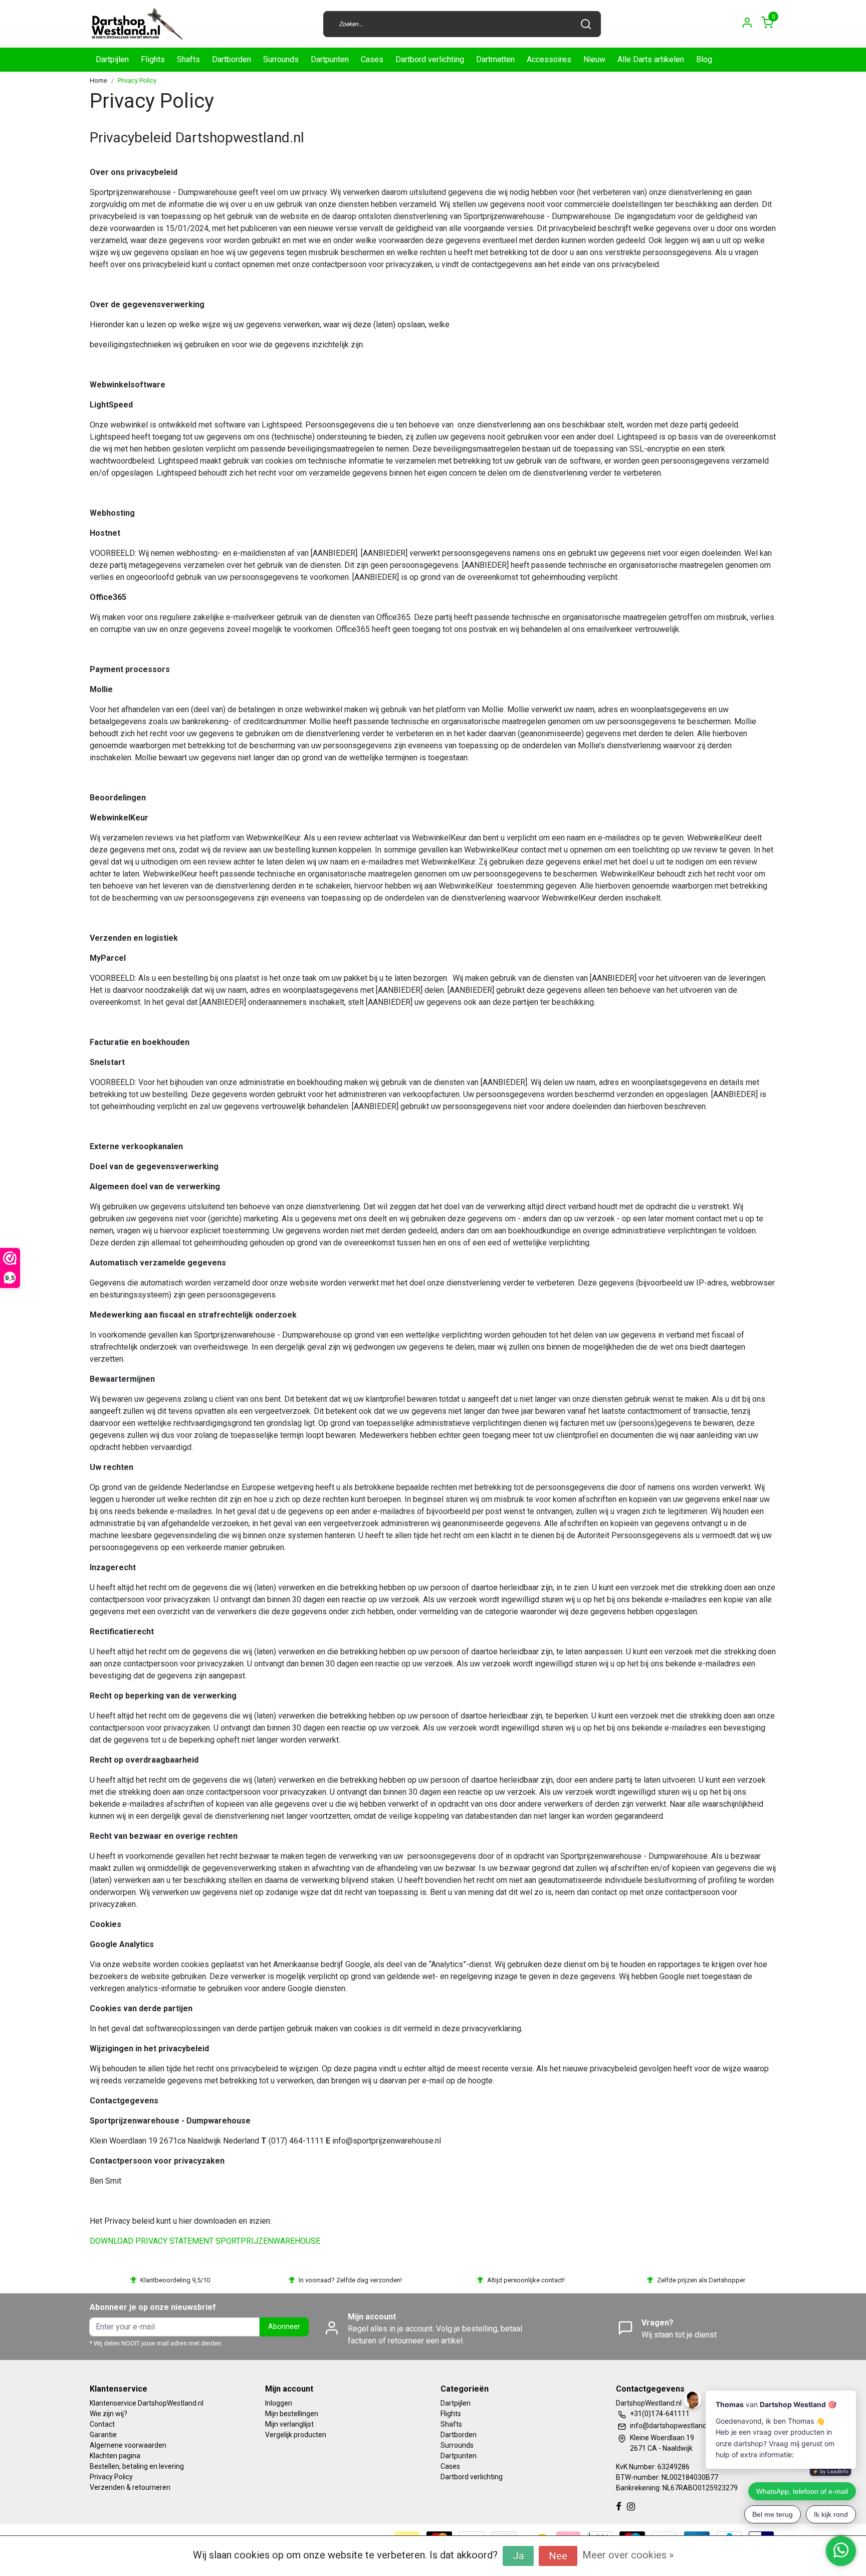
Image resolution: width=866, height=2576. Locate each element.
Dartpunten (330, 59)
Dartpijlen (112, 59)
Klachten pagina (115, 2456)
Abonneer (284, 2327)
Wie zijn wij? (109, 2414)
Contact (102, 2424)
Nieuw (594, 59)
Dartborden (232, 59)
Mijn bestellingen (292, 2414)
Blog (704, 59)
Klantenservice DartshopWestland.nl (147, 2403)
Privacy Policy (137, 80)
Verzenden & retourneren (130, 2487)
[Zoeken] (586, 24)
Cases (372, 59)
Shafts (188, 59)
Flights (153, 59)
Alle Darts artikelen (651, 59)
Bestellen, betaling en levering (137, 2466)
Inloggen (279, 2403)
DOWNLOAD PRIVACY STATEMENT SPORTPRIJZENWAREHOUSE (205, 2241)
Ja (518, 2556)
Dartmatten (495, 59)
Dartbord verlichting (430, 59)
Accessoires (549, 59)
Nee (558, 2556)
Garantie (103, 2435)
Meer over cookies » (628, 2555)
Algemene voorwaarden (128, 2445)
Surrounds (281, 59)
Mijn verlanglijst (289, 2424)
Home (98, 80)
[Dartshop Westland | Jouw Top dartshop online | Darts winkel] (137, 24)
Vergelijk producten (296, 2435)
